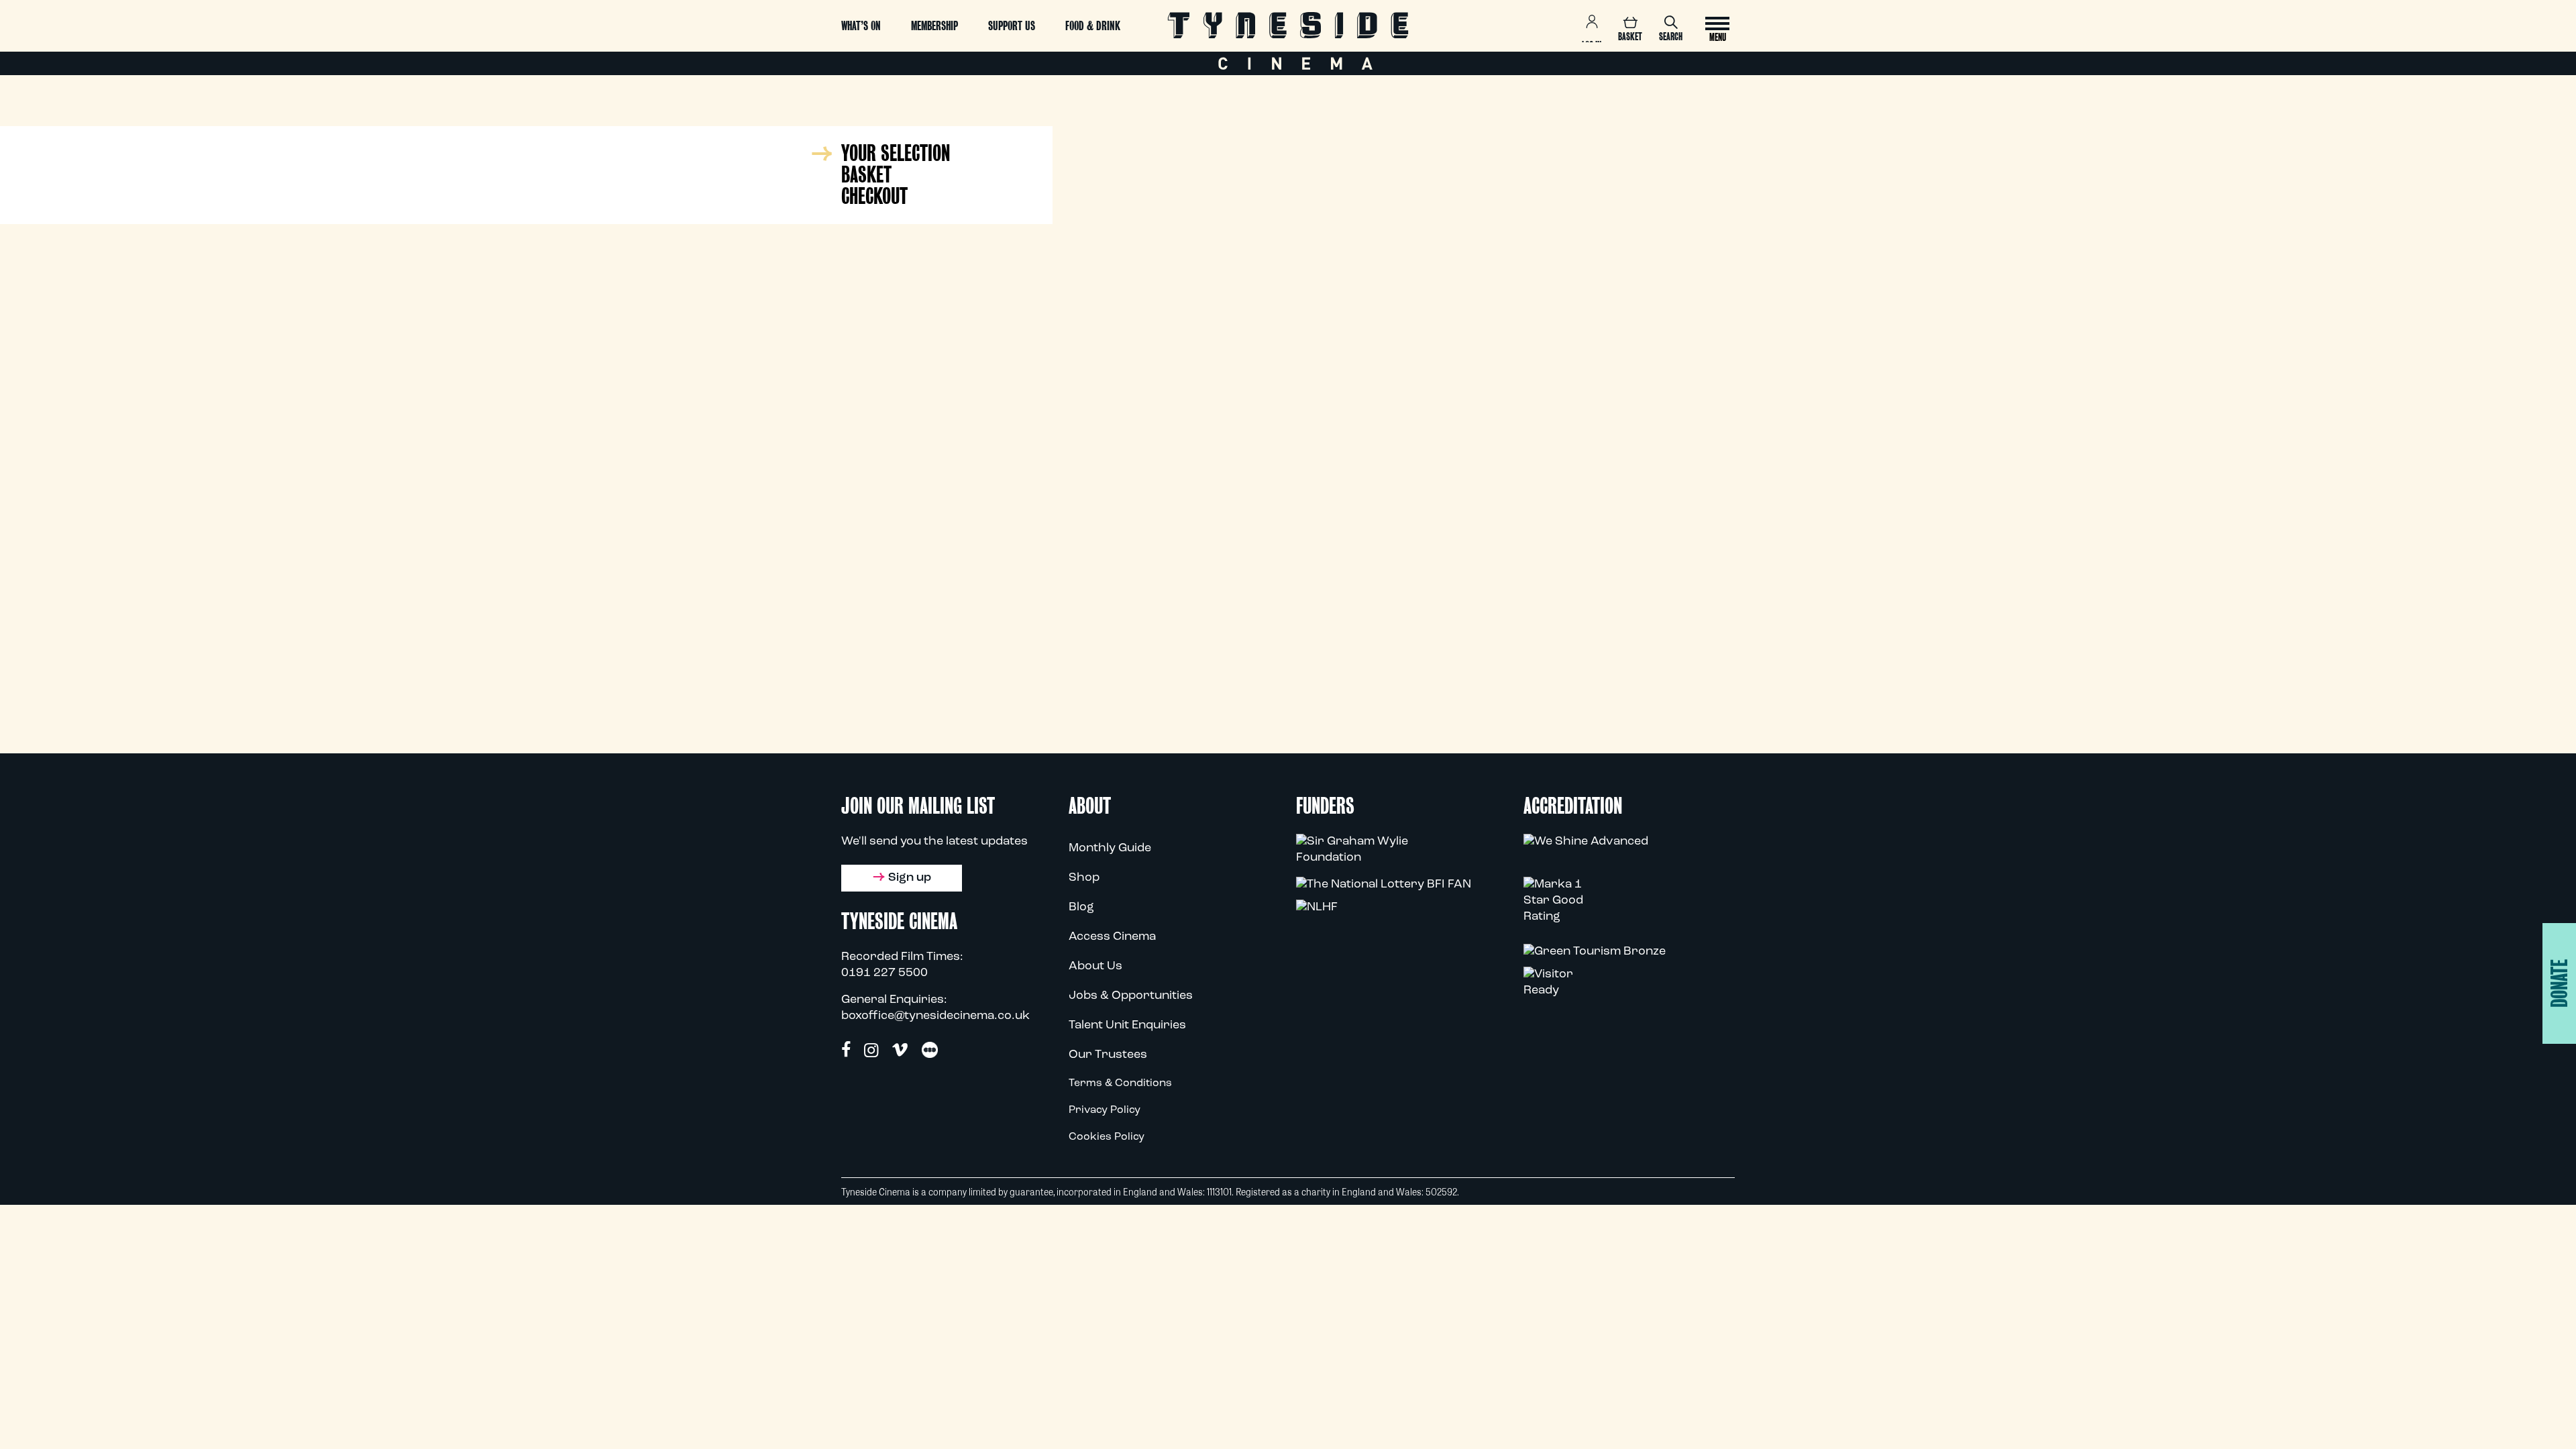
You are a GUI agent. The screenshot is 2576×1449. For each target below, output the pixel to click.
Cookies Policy (1107, 1137)
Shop (1084, 878)
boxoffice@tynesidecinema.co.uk (935, 1016)
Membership (934, 26)
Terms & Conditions (1120, 1083)
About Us (1095, 967)
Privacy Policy (1105, 1110)
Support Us (1012, 26)
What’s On (861, 26)
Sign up (910, 878)
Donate (2560, 983)
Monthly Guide (1110, 849)
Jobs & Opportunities (1131, 996)
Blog (1081, 908)
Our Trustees (1108, 1055)
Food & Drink (1093, 26)
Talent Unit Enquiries (1127, 1026)
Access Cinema (1112, 937)
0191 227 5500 (884, 973)
